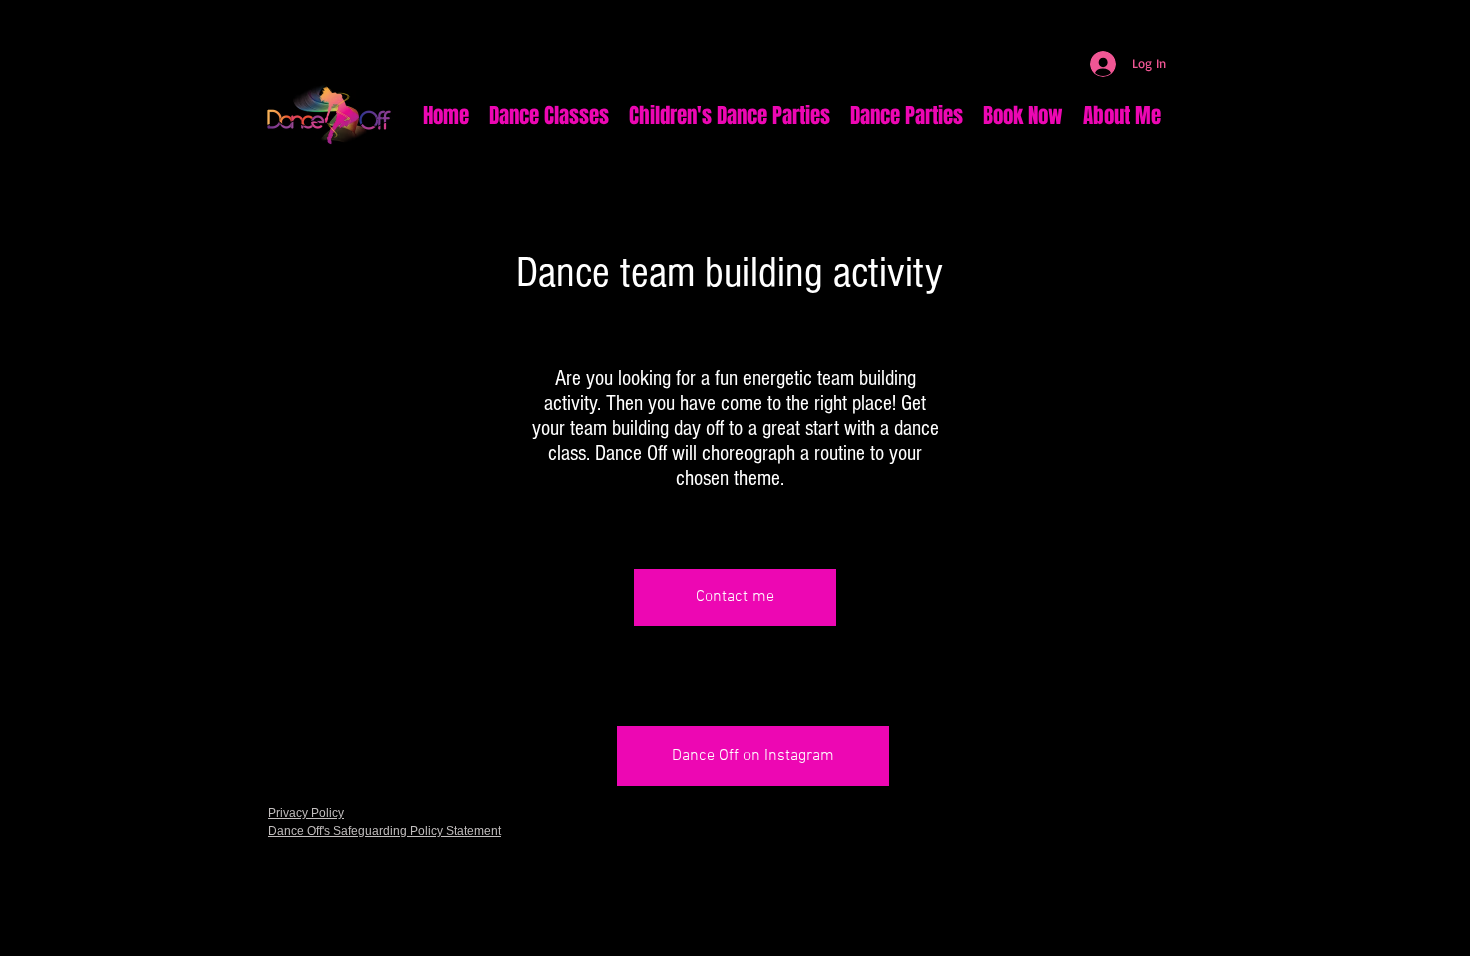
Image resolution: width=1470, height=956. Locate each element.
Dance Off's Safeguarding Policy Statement (384, 831)
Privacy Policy (306, 813)
